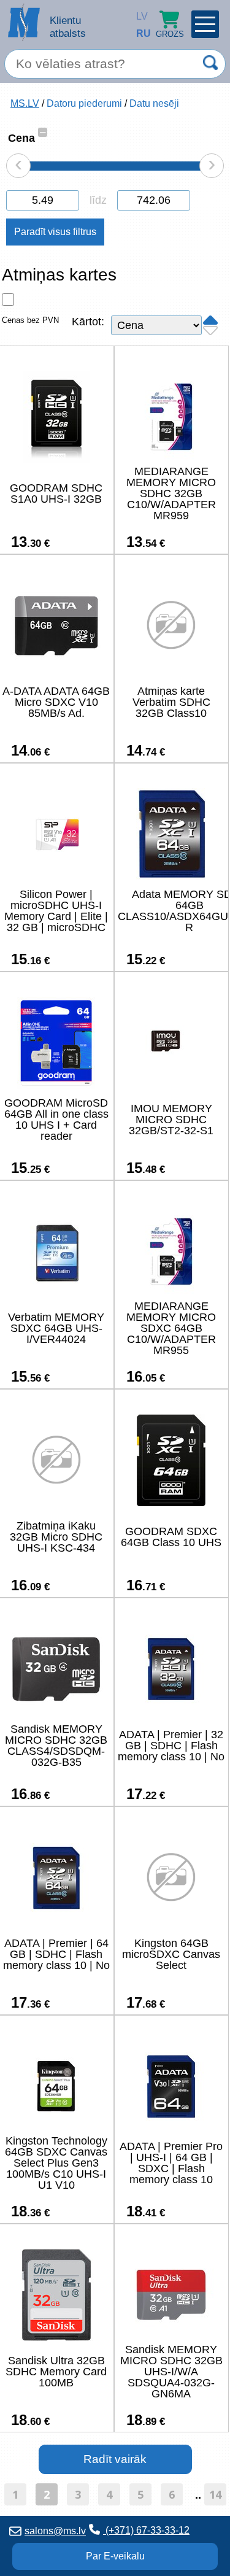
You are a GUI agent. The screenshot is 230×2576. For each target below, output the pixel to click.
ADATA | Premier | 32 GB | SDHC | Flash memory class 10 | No (171, 1746)
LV (139, 16)
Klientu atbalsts (68, 27)
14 (215, 2494)
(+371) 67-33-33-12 (146, 2530)
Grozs (170, 34)
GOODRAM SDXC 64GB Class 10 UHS (171, 1537)
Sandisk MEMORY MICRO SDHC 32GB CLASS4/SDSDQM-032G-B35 (56, 1746)
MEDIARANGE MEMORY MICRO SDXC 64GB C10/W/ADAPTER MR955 (171, 1328)
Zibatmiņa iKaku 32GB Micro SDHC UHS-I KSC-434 (56, 1537)
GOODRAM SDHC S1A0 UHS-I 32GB (56, 493)
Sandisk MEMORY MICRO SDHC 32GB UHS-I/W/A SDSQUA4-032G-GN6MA (171, 2372)
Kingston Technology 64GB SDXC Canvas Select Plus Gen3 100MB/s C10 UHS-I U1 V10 (56, 2163)
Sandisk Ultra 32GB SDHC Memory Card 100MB (56, 2372)
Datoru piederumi (84, 103)
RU (139, 33)
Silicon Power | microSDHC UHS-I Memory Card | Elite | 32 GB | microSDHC (56, 911)
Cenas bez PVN (30, 320)
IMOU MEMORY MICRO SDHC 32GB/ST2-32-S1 (171, 1120)
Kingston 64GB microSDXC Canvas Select (171, 1954)
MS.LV (25, 103)
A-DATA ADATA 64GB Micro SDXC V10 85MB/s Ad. (56, 702)
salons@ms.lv (55, 2531)
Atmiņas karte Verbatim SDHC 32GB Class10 (171, 702)
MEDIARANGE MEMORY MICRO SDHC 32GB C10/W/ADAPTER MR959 (171, 493)
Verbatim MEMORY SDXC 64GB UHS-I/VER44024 (56, 1328)
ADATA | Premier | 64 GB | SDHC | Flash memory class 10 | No (56, 1954)
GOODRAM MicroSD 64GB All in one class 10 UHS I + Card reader (56, 1120)
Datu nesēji (154, 103)
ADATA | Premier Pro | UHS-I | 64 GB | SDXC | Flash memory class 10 (171, 2163)
